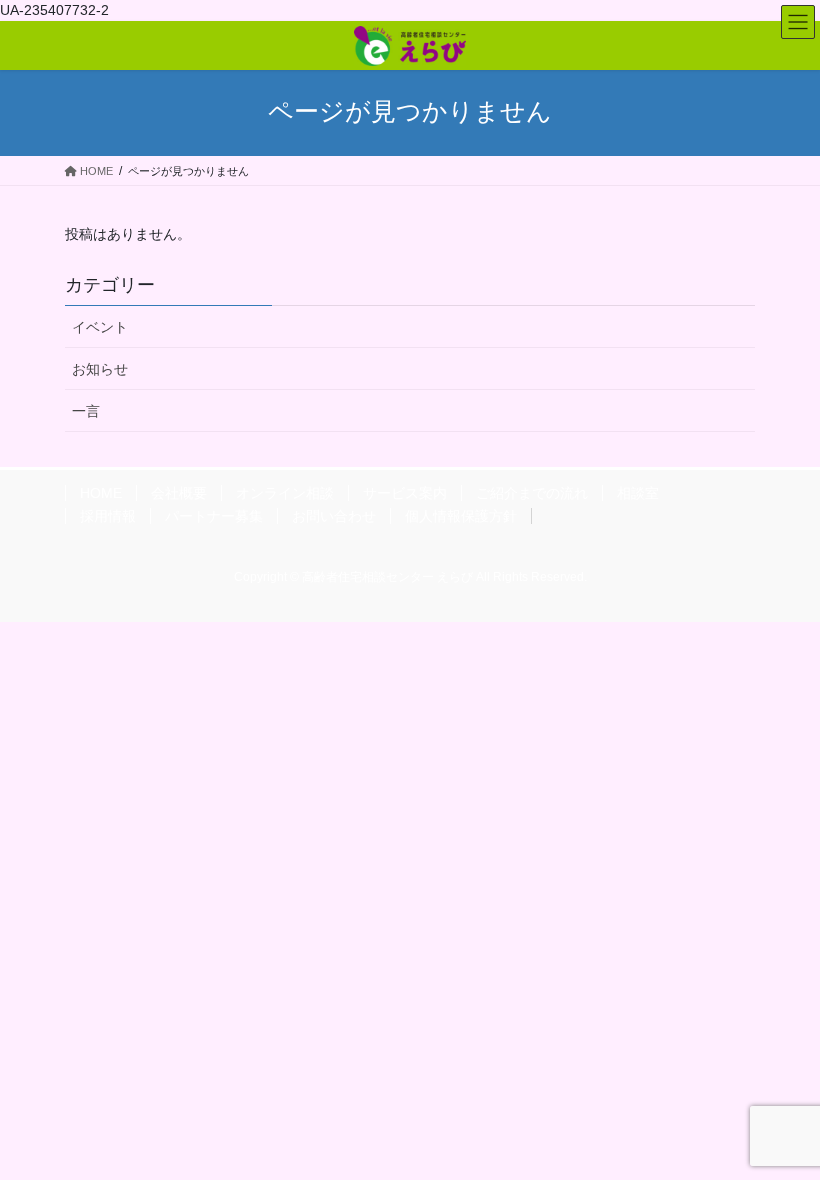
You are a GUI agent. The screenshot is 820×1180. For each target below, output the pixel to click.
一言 (86, 411)
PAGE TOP (782, 1127)
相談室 (638, 493)
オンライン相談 (285, 493)
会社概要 (179, 493)
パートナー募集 (214, 516)
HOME (101, 493)
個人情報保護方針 (461, 516)
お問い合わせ (334, 516)
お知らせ (100, 369)
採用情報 (108, 516)
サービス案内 (405, 493)
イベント (100, 327)
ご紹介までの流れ (532, 493)
